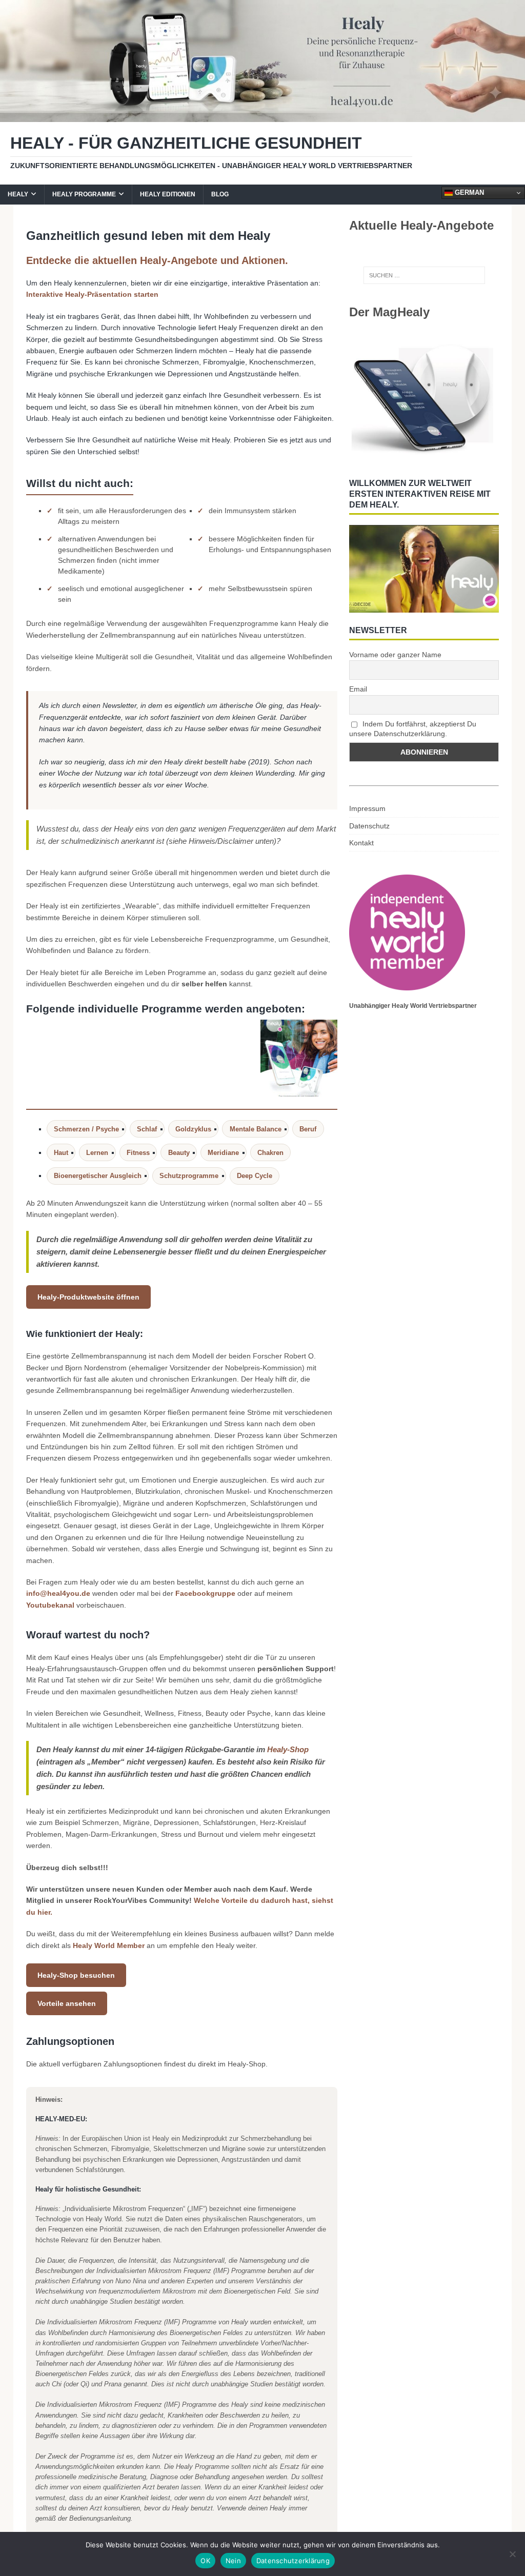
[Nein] (512, 2554)
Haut (61, 1153)
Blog (220, 194)
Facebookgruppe (205, 1593)
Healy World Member (109, 1945)
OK (205, 2561)
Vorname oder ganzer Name (395, 655)
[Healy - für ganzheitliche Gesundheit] (262, 116)
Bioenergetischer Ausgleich (98, 1176)
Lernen (97, 1153)
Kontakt (361, 843)
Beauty (179, 1153)
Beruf (308, 1129)
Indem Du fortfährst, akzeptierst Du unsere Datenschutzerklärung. (413, 729)
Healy (18, 194)
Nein (233, 2561)
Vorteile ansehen (67, 2003)
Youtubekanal (50, 1605)
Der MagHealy (389, 312)
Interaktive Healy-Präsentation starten (92, 294)
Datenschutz (369, 826)
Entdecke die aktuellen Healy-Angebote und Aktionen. (157, 260)
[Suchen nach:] (424, 275)
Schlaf (147, 1129)
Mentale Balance (256, 1129)
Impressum (367, 808)
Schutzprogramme (189, 1176)
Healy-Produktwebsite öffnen (88, 1297)
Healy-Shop (288, 1749)
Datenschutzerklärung (293, 2561)
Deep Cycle (255, 1176)
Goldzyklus (193, 1129)
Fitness (138, 1153)
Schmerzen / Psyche (86, 1129)
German (468, 192)
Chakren (270, 1153)
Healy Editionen (168, 194)
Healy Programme (84, 194)
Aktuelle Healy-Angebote (421, 225)
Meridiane (223, 1153)
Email (358, 689)
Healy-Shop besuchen (76, 1975)
